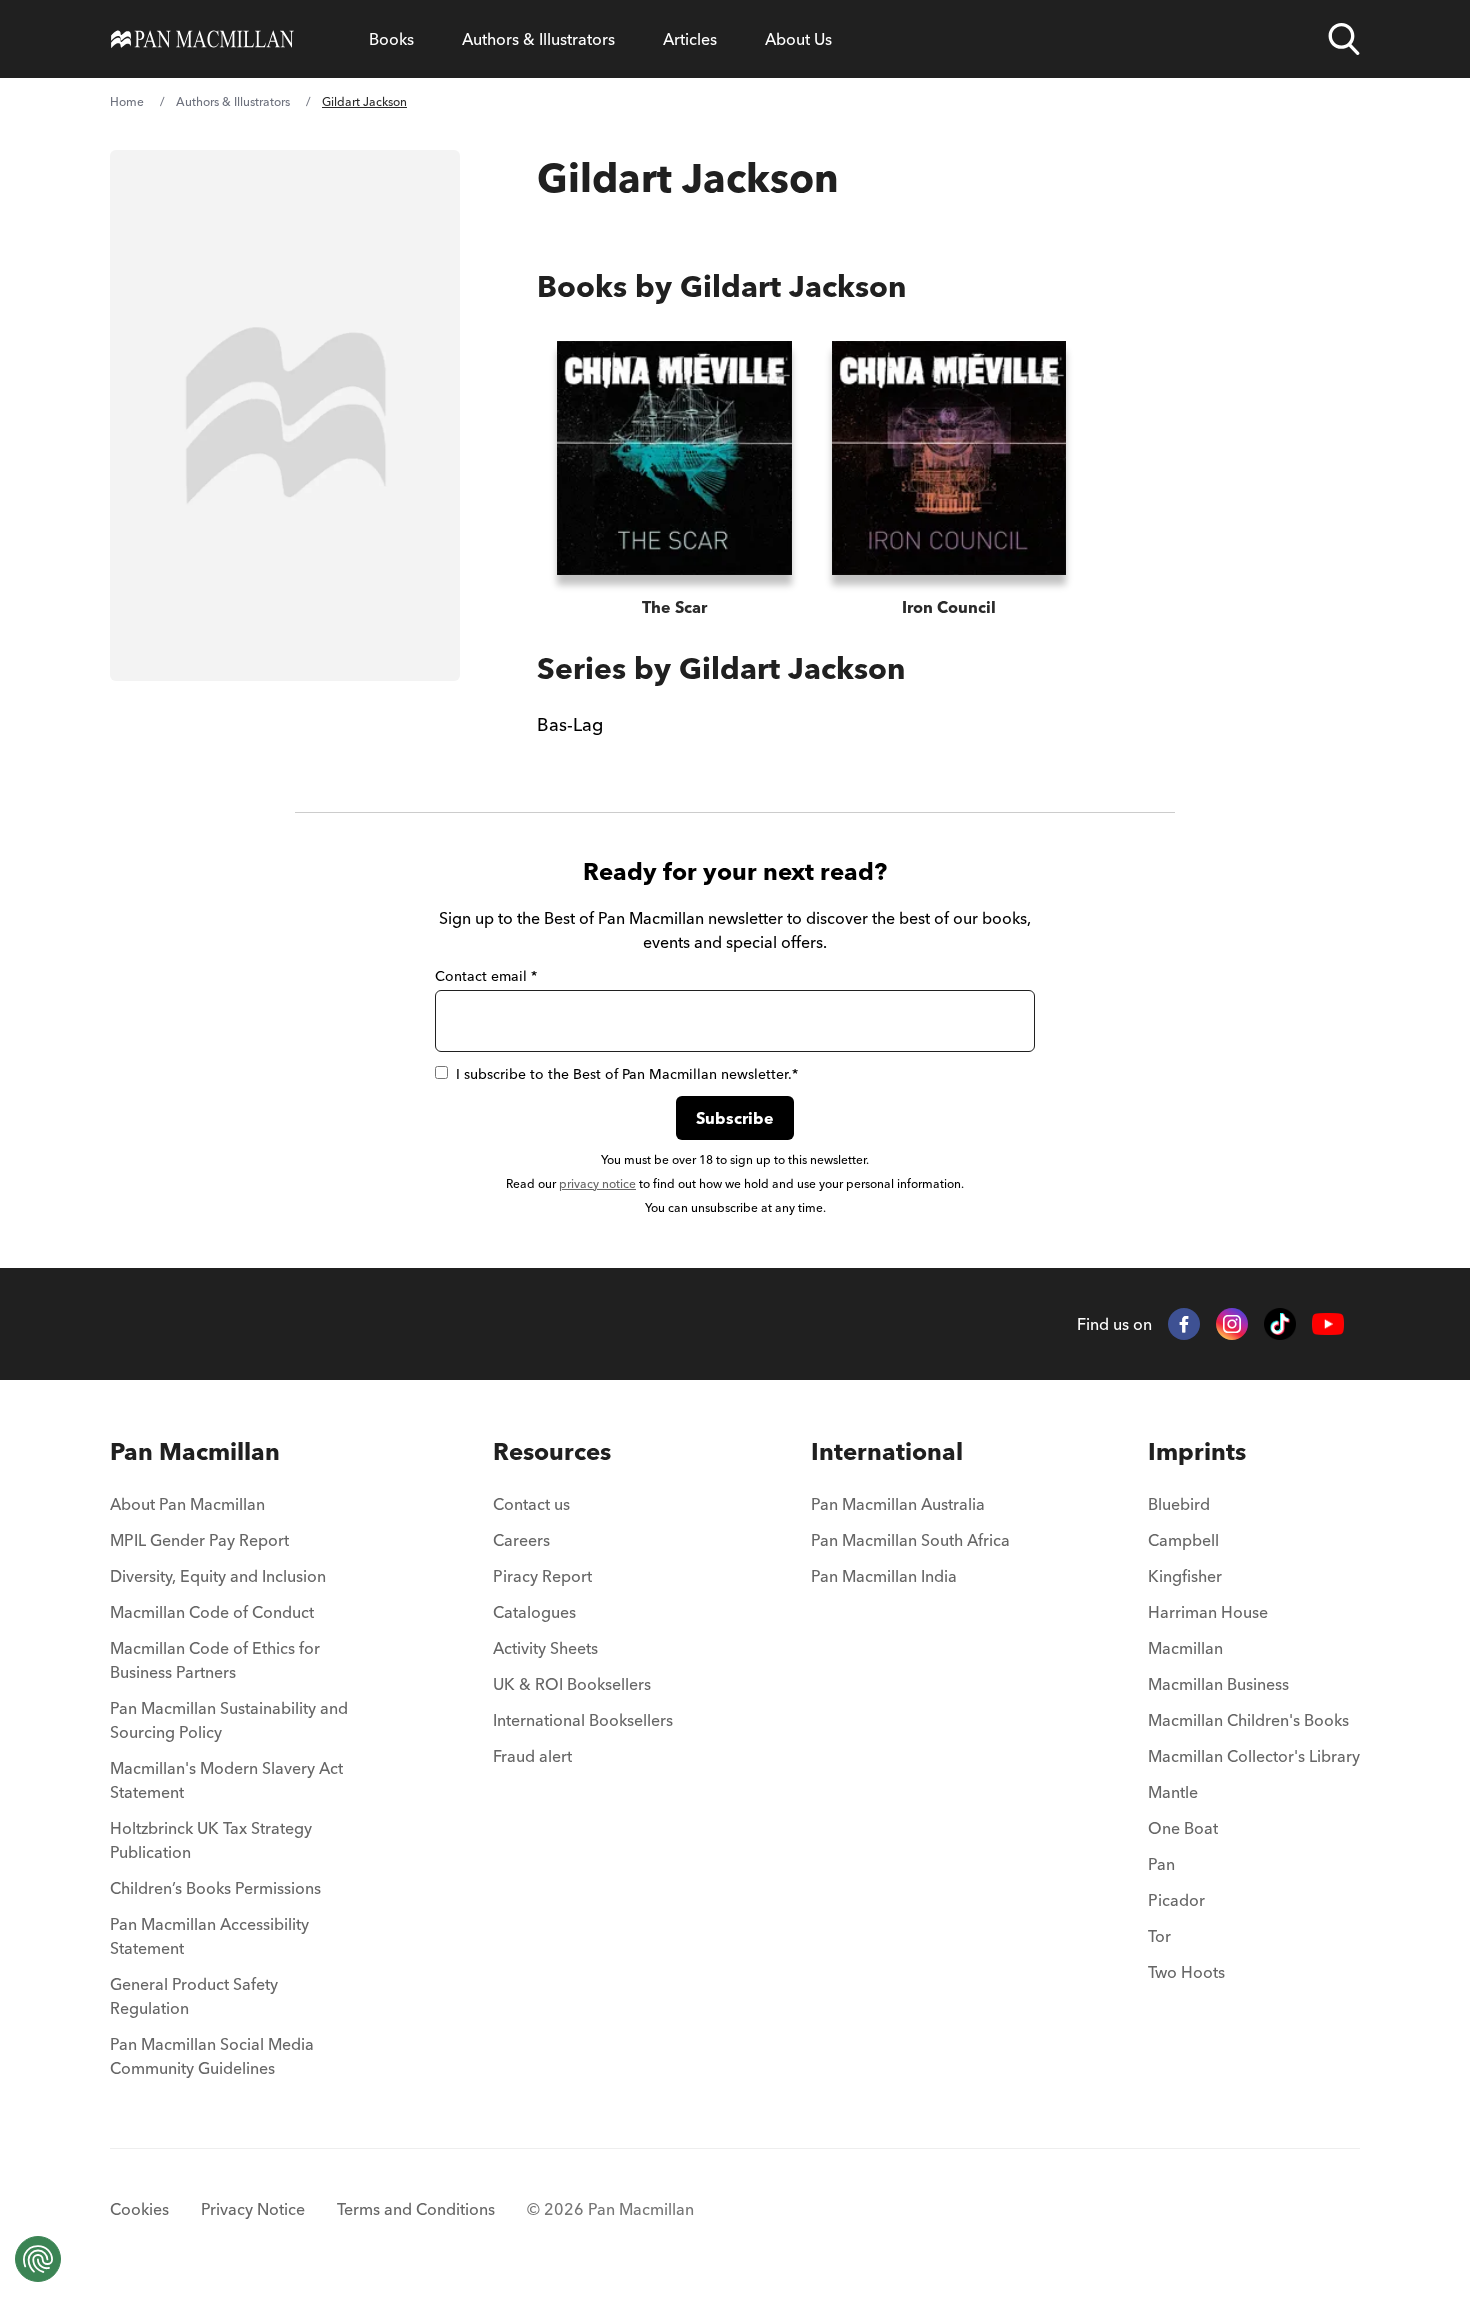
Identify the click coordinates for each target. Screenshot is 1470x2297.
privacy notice (597, 1183)
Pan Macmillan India (884, 1576)
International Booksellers (583, 1720)
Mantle (1173, 1792)
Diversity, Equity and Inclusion (218, 1576)
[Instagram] (1232, 1324)
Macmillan (1185, 1648)
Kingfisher (1185, 1576)
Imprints (1197, 1451)
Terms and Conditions (416, 2209)
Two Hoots (1186, 1972)
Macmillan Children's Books (1248, 1720)
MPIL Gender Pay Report (199, 1540)
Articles (690, 39)
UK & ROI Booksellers (572, 1684)
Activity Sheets (545, 1648)
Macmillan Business (1218, 1684)
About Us (798, 39)
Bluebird (1179, 1504)
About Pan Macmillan (187, 1504)
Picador (1176, 1900)
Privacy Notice (253, 2209)
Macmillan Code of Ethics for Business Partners (215, 1660)
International (887, 1451)
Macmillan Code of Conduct (212, 1612)
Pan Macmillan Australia (898, 1504)
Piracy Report (542, 1576)
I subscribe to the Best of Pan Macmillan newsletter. (627, 1074)
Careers (521, 1540)
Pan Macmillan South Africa (910, 1540)
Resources (552, 1451)
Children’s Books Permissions (215, 1888)
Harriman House (1208, 1612)
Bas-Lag (570, 724)
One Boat (1183, 1828)
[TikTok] (1280, 1324)
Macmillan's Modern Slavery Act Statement (226, 1780)
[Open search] (1344, 39)
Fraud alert (532, 1756)
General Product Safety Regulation (194, 1996)
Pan (1161, 1864)
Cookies (139, 2209)
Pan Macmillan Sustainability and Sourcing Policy (229, 1720)
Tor (1159, 1936)
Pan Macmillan (195, 1451)
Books (391, 39)
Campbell (1183, 1540)
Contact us (531, 1504)
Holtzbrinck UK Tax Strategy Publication (211, 1840)
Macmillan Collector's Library (1254, 1756)
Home (127, 101)
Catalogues (534, 1612)
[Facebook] (1184, 1324)
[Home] (202, 39)
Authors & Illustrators (538, 39)
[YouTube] (1328, 1324)
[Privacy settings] (38, 2259)
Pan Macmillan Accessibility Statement (209, 1936)
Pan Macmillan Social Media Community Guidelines (212, 2056)
